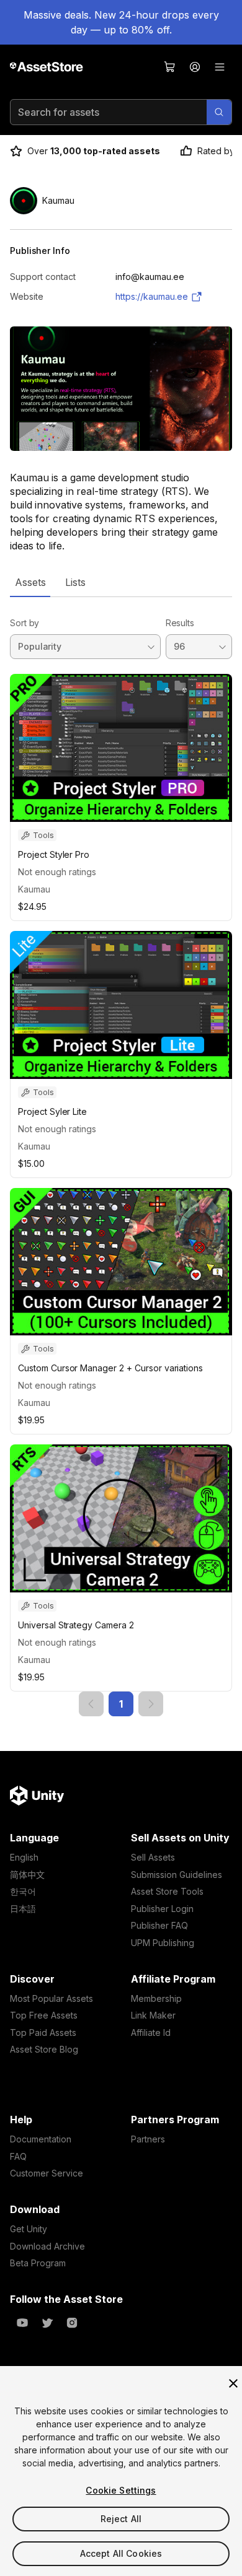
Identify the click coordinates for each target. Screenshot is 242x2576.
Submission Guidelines (177, 1875)
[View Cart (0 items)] (170, 67)
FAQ (18, 2156)
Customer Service (47, 2173)
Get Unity (29, 2229)
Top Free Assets (44, 2015)
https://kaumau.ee (152, 296)
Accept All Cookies (121, 2553)
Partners (148, 2139)
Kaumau (34, 889)
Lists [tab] (75, 582)
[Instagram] (72, 2323)
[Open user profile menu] (195, 67)
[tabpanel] (121, 1157)
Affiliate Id (151, 2032)
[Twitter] (47, 2323)
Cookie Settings (121, 2490)
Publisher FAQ (159, 1925)
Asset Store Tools (167, 1891)
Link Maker (153, 2015)
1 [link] (121, 1704)
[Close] (233, 2383)
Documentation (41, 2139)
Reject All (121, 2519)
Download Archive (47, 2246)
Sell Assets (153, 1857)
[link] (91, 1704)
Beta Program (38, 2263)
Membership (156, 1998)
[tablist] (121, 582)
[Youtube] (22, 2323)
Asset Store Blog (44, 2049)
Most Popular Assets (52, 1998)
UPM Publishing (163, 1943)
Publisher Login (162, 1909)
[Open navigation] (220, 67)
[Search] (219, 112)
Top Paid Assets (43, 2032)
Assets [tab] (30, 582)
